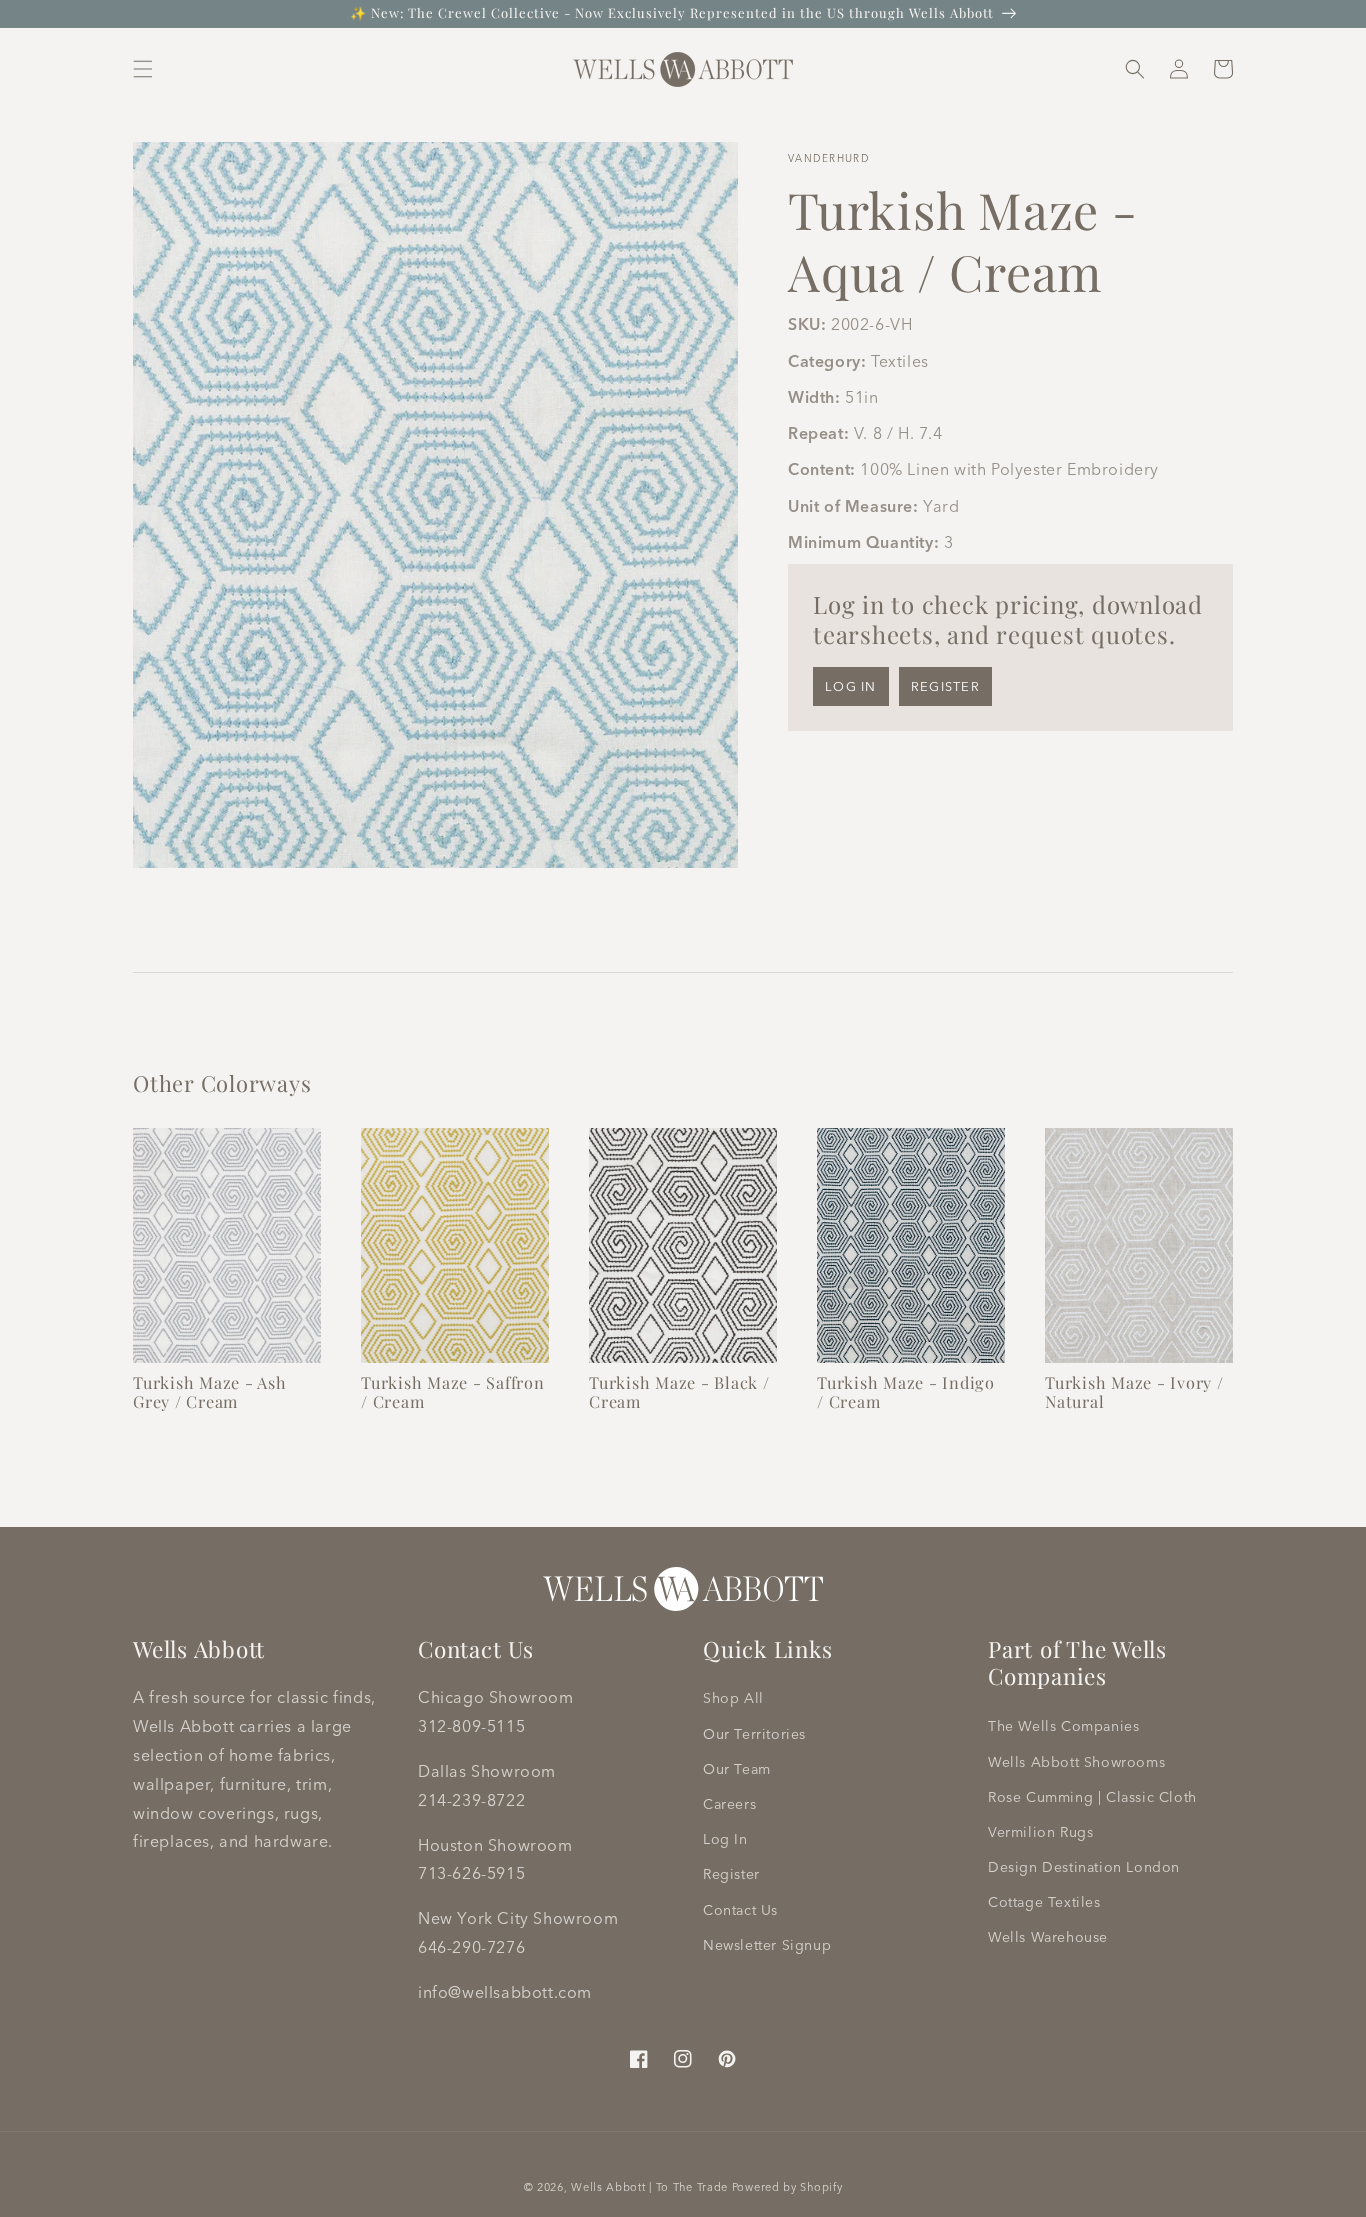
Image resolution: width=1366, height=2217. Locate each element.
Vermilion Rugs (1040, 1832)
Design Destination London (1084, 1867)
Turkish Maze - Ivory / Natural (1134, 1392)
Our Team (737, 1769)
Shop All (733, 1698)
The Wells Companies (1063, 1726)
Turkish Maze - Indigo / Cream (906, 1392)
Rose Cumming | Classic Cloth (1092, 1797)
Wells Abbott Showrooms (1076, 1762)
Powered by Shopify (787, 2187)
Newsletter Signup (767, 1945)
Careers (729, 1804)
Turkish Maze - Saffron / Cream (453, 1392)
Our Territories (754, 1734)
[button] (143, 69)
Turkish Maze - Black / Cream (679, 1392)
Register (945, 686)
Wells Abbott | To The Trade (649, 2187)
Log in (851, 686)
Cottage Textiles (1044, 1902)
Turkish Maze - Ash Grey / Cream (210, 1392)
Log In (725, 1839)
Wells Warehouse (1048, 1937)
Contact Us (740, 1910)
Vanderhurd (829, 158)
